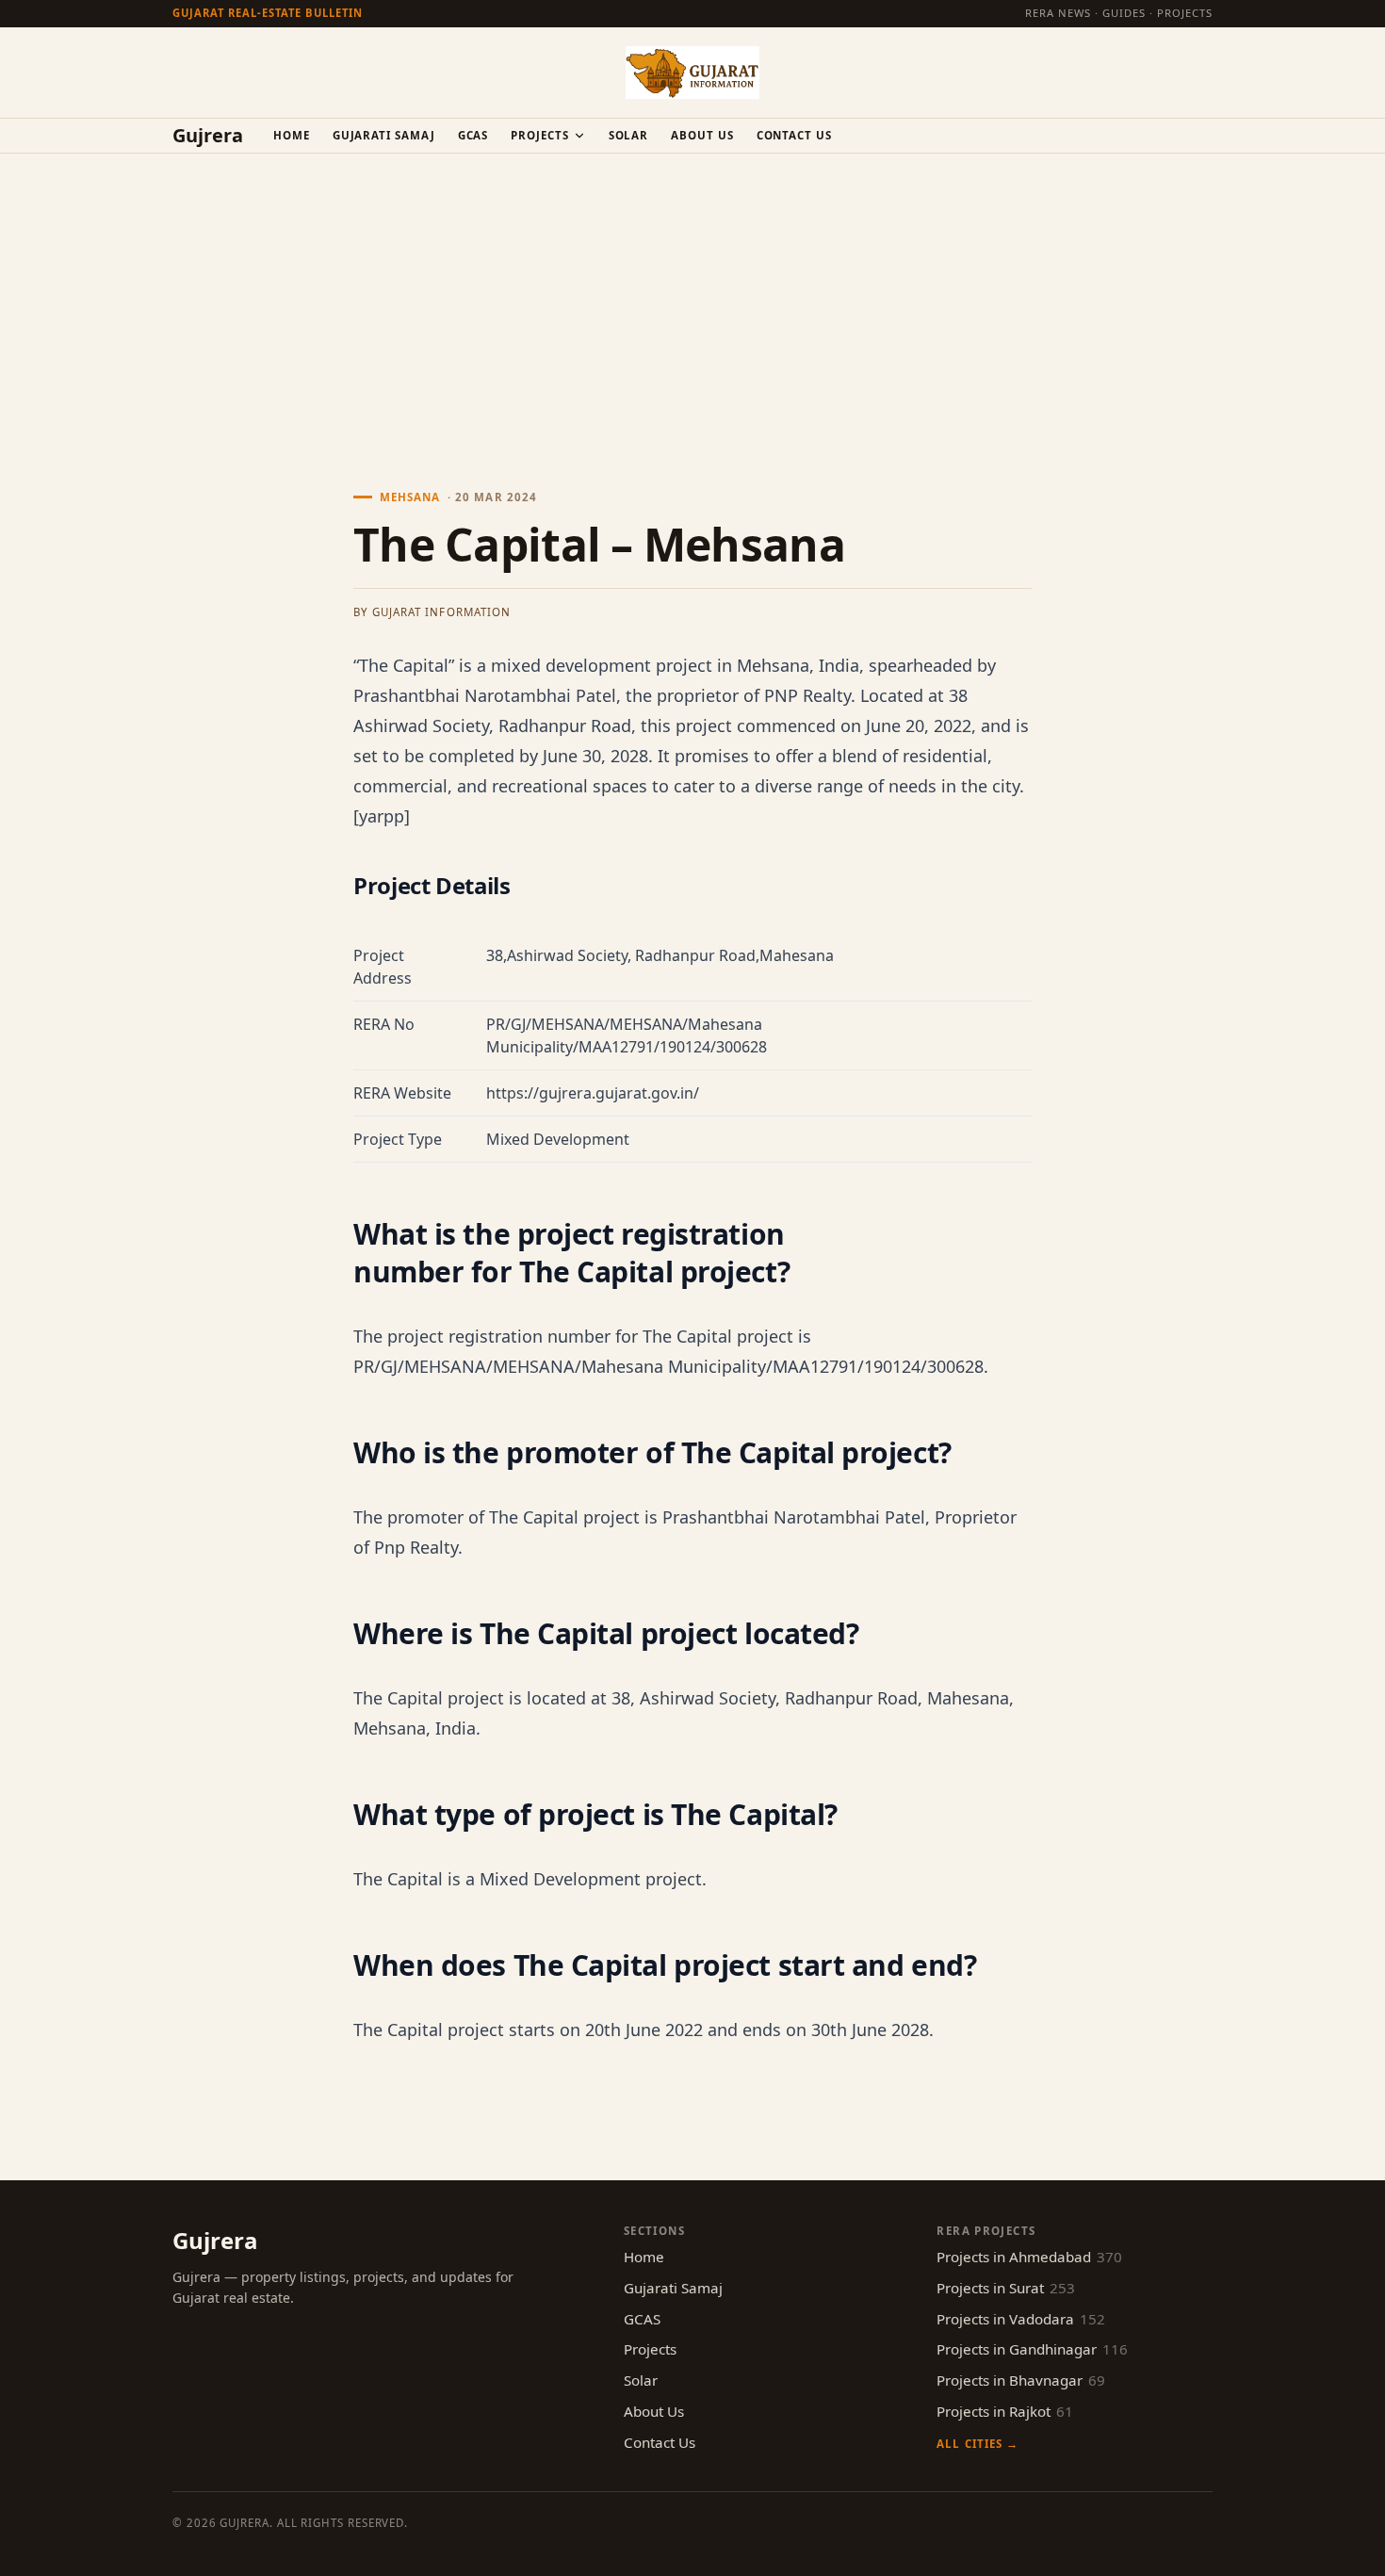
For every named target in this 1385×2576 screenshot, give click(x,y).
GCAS (473, 135)
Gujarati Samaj (384, 135)
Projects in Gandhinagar (1032, 2349)
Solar (629, 135)
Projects (539, 135)
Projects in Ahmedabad (1029, 2257)
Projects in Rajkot (1005, 2411)
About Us (702, 135)
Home (292, 135)
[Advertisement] (692, 295)
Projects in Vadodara (1021, 2319)
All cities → (977, 2444)
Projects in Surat (1006, 2288)
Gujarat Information (441, 612)
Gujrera (208, 136)
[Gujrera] (692, 73)
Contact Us (794, 135)
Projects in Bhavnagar (1021, 2380)
